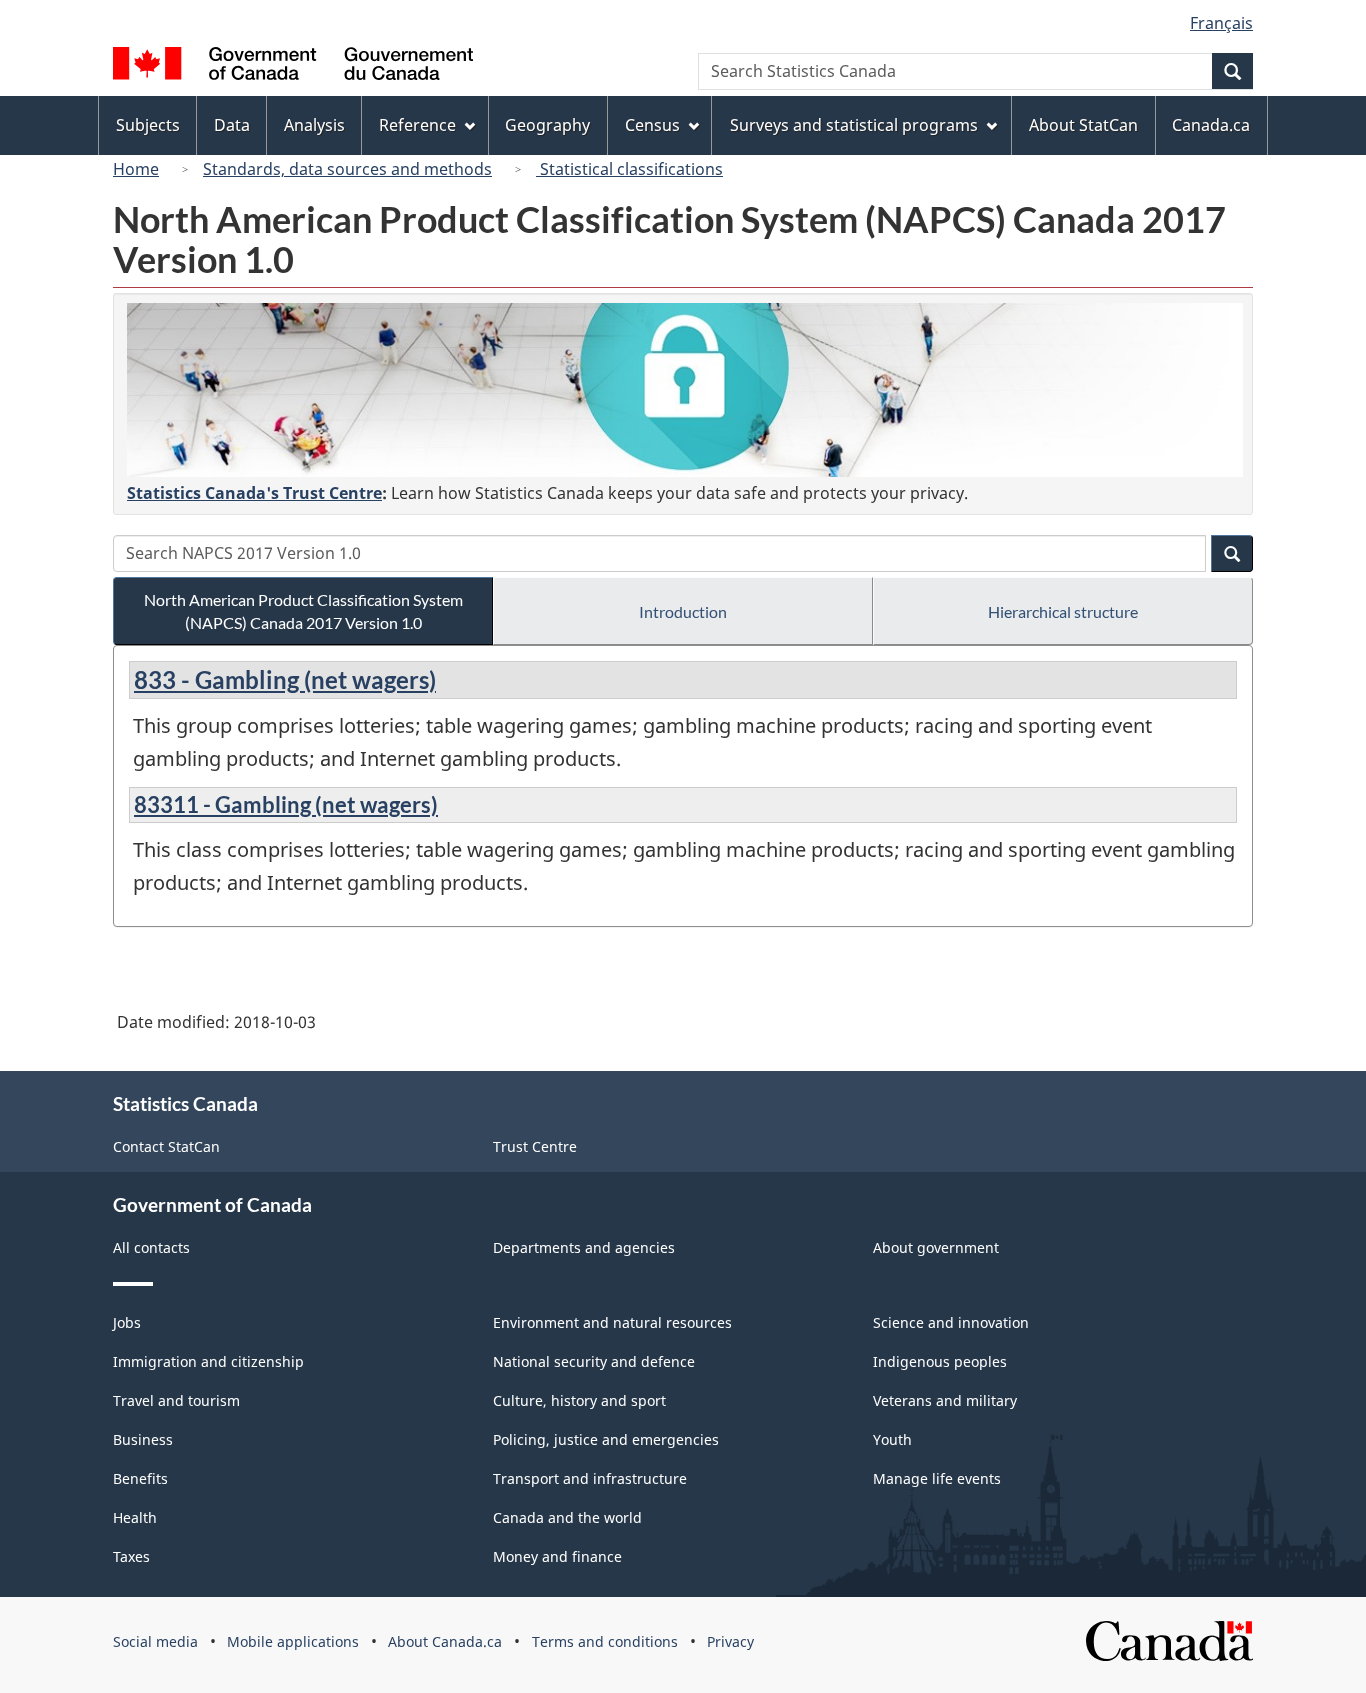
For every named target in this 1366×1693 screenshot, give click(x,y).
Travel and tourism (176, 1400)
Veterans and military (945, 1400)
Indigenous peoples (940, 1361)
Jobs (127, 1322)
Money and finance (557, 1556)
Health (135, 1517)
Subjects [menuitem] (148, 125)
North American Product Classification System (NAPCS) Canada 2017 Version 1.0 (303, 611)
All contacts (151, 1247)
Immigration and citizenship (208, 1361)
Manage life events (937, 1478)
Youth (892, 1439)
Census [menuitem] (652, 125)
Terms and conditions (605, 1641)
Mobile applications (293, 1641)
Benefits (140, 1478)
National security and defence (594, 1361)
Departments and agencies (584, 1247)
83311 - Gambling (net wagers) (286, 804)
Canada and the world (567, 1517)
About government (936, 1247)
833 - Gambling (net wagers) (285, 679)
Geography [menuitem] (547, 125)
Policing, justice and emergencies (606, 1439)
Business (143, 1439)
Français (1221, 23)
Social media (155, 1641)
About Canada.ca (445, 1641)
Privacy (730, 1641)
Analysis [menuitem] (314, 125)
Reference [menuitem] (417, 125)
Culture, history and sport (579, 1400)
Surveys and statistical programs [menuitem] (854, 125)
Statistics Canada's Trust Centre (254, 493)
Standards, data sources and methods (347, 169)
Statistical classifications (629, 169)
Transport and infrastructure (590, 1478)
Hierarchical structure (1063, 611)
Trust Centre (535, 1146)
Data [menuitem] (232, 125)
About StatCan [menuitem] (1083, 125)
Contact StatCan (166, 1146)
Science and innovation (951, 1322)
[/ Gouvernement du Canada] (293, 66)
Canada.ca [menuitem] (1211, 125)
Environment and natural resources (612, 1322)
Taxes (131, 1556)
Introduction (683, 611)
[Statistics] (685, 390)
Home (136, 169)
